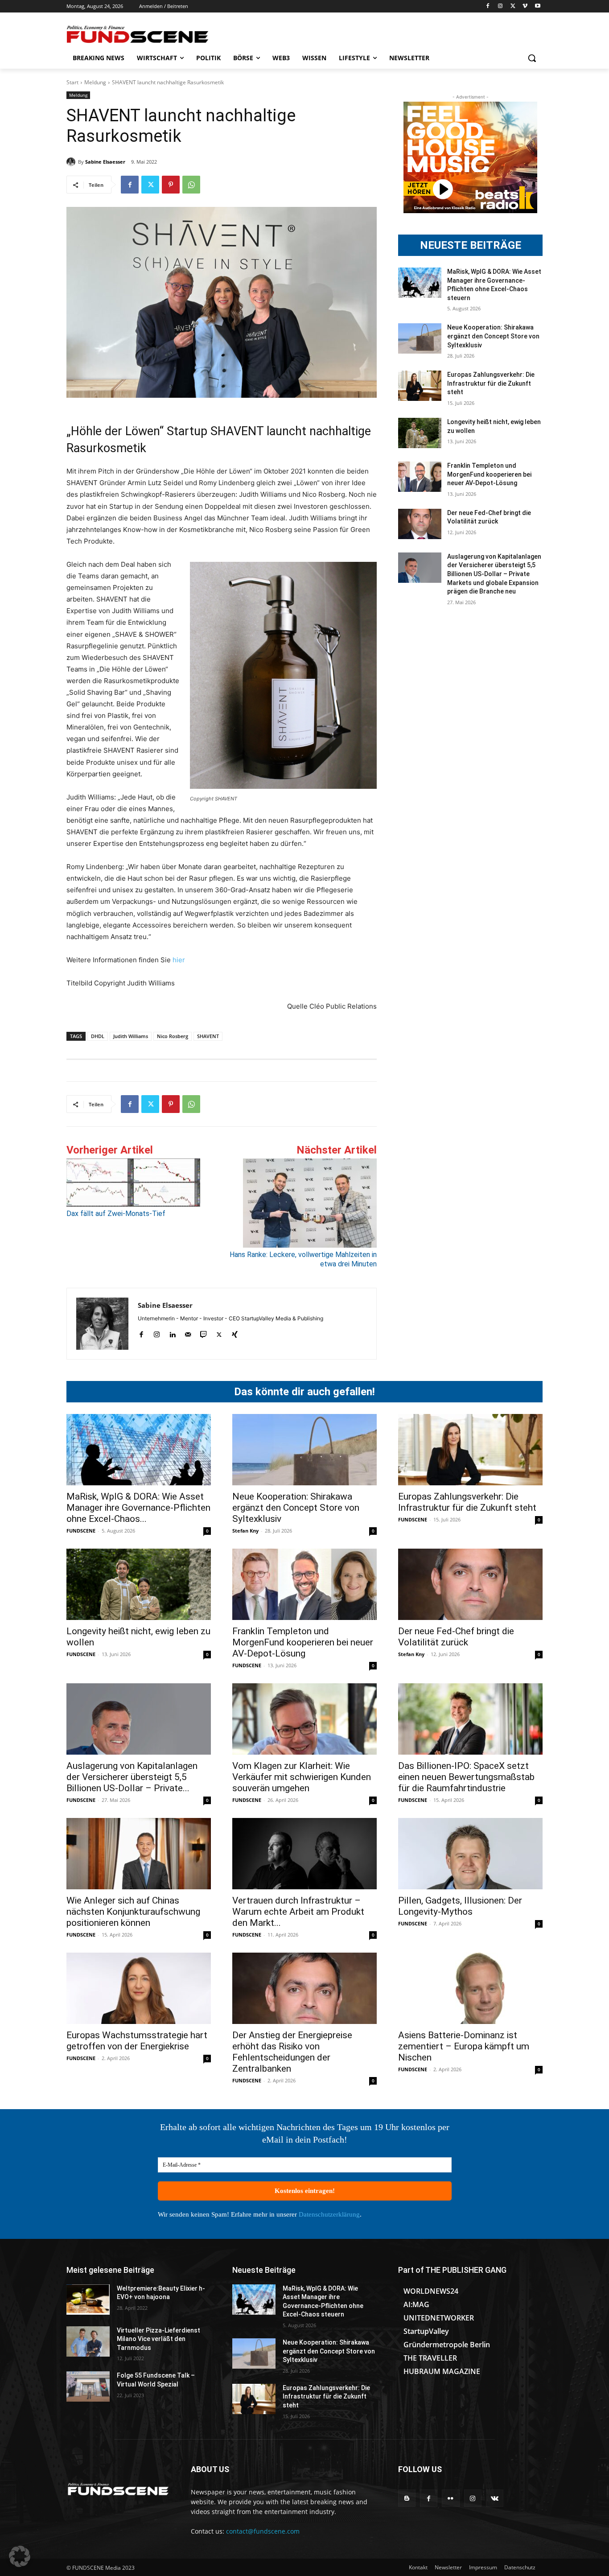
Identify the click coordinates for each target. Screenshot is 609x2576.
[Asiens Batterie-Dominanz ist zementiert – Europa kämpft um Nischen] (470, 1988)
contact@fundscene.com (263, 2531)
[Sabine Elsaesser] (72, 162)
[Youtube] (537, 6)
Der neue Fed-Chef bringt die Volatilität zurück (456, 1637)
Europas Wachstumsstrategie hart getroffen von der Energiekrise (137, 2041)
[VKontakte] (495, 2498)
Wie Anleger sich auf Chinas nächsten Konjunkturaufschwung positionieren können (133, 1912)
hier (179, 960)
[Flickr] (451, 2498)
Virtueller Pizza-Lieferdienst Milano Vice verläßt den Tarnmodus (158, 2339)
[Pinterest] (171, 185)
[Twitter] (513, 6)
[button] (532, 58)
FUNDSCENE (81, 1531)
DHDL (98, 1036)
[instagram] (157, 1333)
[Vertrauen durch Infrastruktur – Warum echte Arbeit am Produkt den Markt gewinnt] (304, 1854)
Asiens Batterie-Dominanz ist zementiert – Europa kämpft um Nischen (464, 2046)
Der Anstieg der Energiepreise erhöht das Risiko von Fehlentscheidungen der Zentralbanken (292, 2052)
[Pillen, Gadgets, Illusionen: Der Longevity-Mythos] (470, 1854)
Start (72, 82)
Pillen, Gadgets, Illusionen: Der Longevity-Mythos (460, 1906)
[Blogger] (407, 2498)
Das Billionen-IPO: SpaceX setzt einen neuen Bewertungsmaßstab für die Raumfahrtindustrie (466, 1777)
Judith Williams (131, 1036)
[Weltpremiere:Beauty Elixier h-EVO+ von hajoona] (88, 2300)
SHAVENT (208, 1036)
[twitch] (204, 1333)
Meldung (95, 82)
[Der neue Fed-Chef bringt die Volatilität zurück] (420, 524)
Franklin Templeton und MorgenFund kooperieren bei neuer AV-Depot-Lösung (489, 474)
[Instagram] (500, 6)
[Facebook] (488, 6)
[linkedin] (172, 1333)
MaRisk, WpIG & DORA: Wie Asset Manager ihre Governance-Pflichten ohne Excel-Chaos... (138, 1508)
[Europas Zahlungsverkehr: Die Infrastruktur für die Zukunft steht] (420, 386)
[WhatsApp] (191, 185)
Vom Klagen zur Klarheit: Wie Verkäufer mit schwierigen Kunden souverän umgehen (302, 1777)
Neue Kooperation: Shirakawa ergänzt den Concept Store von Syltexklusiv (493, 336)
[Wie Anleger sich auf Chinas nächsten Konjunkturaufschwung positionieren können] (139, 1854)
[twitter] (219, 1333)
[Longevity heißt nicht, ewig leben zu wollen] (420, 433)
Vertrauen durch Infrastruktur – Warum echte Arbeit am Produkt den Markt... (298, 1912)
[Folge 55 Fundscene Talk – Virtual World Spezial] (88, 2386)
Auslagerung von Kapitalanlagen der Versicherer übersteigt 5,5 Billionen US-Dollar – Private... (132, 1777)
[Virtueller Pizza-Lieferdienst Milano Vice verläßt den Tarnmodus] (88, 2341)
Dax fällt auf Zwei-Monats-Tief (116, 1214)
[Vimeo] (525, 6)
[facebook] (141, 1333)
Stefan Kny (245, 1531)
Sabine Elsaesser (105, 162)
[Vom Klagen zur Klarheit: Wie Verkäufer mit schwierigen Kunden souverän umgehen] (304, 1719)
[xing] (235, 1333)
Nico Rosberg (173, 1036)
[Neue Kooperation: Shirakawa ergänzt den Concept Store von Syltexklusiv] (420, 338)
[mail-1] (188, 1333)
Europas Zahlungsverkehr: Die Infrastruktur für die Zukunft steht (491, 383)
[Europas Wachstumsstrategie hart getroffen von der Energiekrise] (139, 1988)
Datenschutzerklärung (329, 2214)
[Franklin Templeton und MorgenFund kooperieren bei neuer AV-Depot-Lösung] (420, 477)
